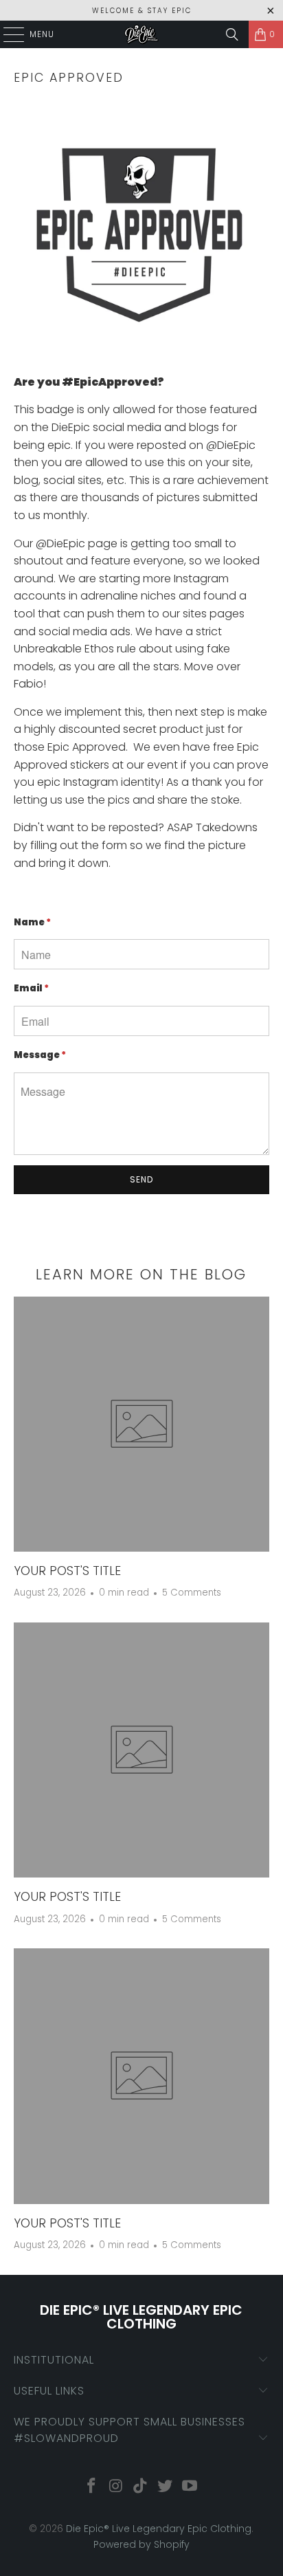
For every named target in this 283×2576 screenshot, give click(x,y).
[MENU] (7, 34)
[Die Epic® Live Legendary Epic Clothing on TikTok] (141, 2487)
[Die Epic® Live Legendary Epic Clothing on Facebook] (92, 2487)
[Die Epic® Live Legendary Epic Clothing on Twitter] (166, 2487)
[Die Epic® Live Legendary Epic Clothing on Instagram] (116, 2487)
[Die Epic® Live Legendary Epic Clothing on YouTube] (190, 2487)
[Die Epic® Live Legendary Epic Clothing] (141, 34)
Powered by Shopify (141, 2544)
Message (40, 1055)
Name (32, 922)
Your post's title (67, 1571)
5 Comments (192, 1593)
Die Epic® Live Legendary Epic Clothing (159, 2529)
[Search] (232, 34)
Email (31, 988)
